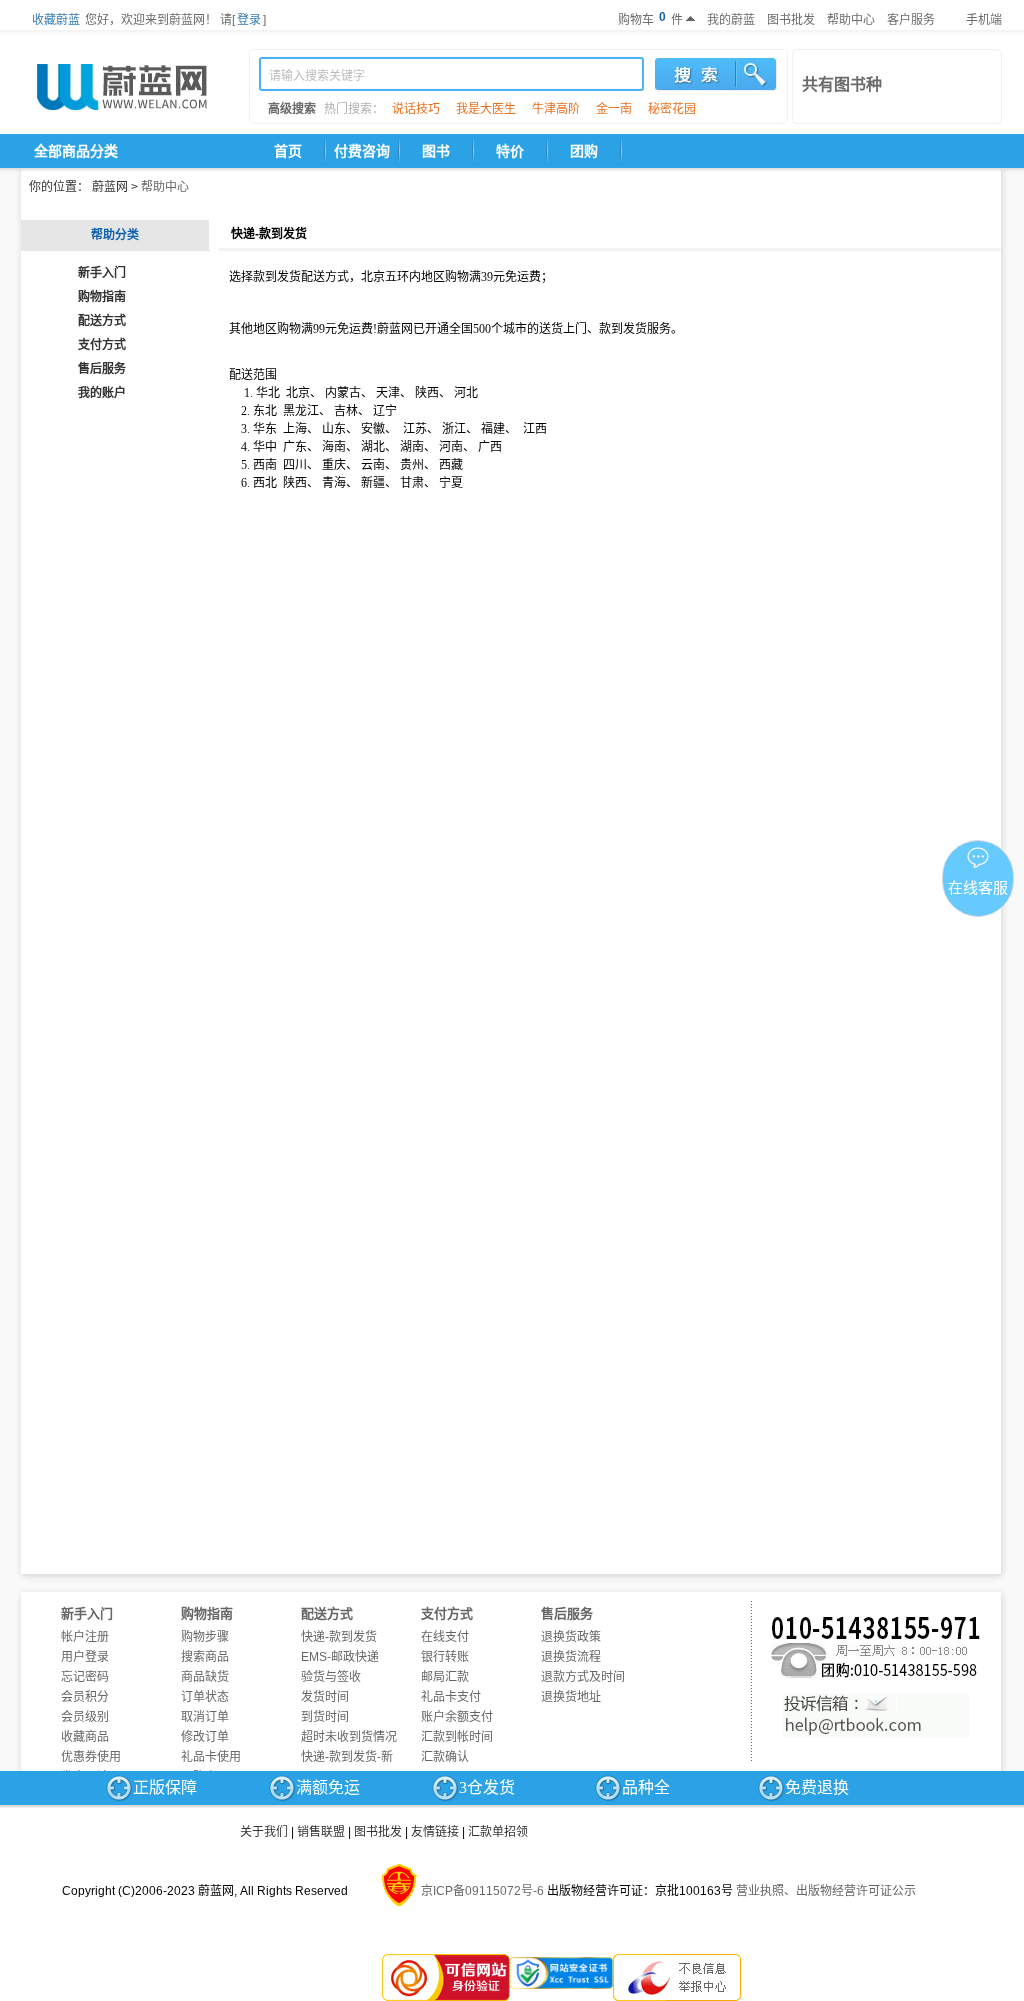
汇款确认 (445, 1757)
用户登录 (85, 1657)
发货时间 (325, 1697)
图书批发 (791, 20)
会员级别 (85, 1717)
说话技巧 (416, 109)
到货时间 (325, 1717)
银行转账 (445, 1657)
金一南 (614, 109)
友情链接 (435, 1832)
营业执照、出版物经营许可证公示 (826, 1891)
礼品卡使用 (211, 1757)
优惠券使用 (91, 1757)
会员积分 (85, 1697)
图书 (436, 151)
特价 (510, 151)
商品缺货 (205, 1677)
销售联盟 (321, 1832)
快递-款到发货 (339, 1637)
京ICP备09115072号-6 (482, 1891)
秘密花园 (672, 109)
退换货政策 (571, 1637)
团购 (584, 151)
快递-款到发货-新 (347, 1757)
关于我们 (264, 1832)
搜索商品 (205, 1657)
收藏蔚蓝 (56, 20)
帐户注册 (85, 1637)
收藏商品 (85, 1737)
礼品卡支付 (451, 1697)
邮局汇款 (445, 1677)
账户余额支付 (457, 1717)
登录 (249, 20)
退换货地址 (571, 1697)
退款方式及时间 (583, 1677)
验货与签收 (331, 1677)
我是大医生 (486, 109)
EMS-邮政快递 (340, 1657)
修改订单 (205, 1737)
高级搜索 (292, 109)
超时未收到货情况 (349, 1737)
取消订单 (205, 1717)
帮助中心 (851, 20)
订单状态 (205, 1697)
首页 (288, 151)
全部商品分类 (76, 151)
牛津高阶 (556, 109)
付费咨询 (362, 151)
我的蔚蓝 (731, 20)
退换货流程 (571, 1657)
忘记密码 (85, 1677)
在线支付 (445, 1637)
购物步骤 (205, 1637)
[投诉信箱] (876, 1715)
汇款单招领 (498, 1832)
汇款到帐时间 (457, 1737)
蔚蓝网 (110, 187)
